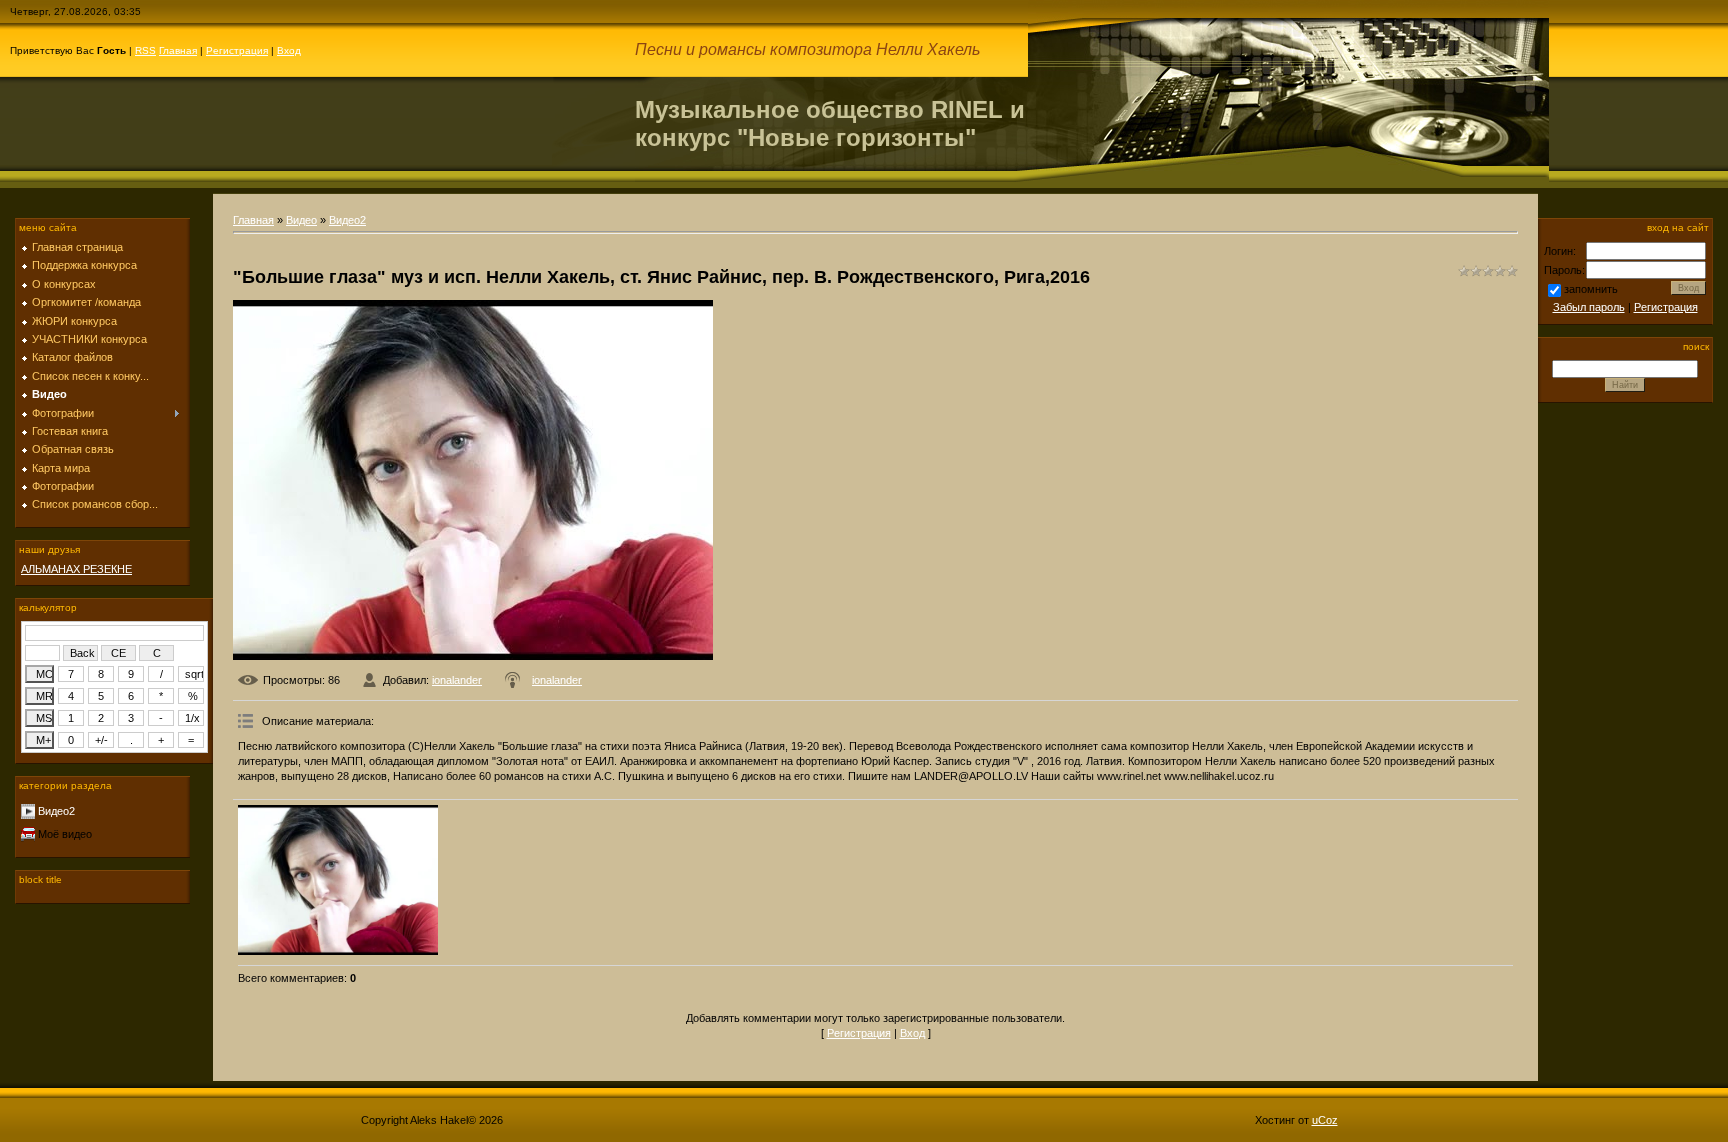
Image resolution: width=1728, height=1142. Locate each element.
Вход (289, 50)
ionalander (457, 680)
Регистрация (237, 50)
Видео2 (56, 811)
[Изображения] (338, 880)
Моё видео (65, 834)
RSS (145, 50)
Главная (178, 50)
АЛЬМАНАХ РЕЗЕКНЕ (76, 569)
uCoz (1325, 1120)
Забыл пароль (1589, 307)
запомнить (1591, 289)
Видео (301, 220)
